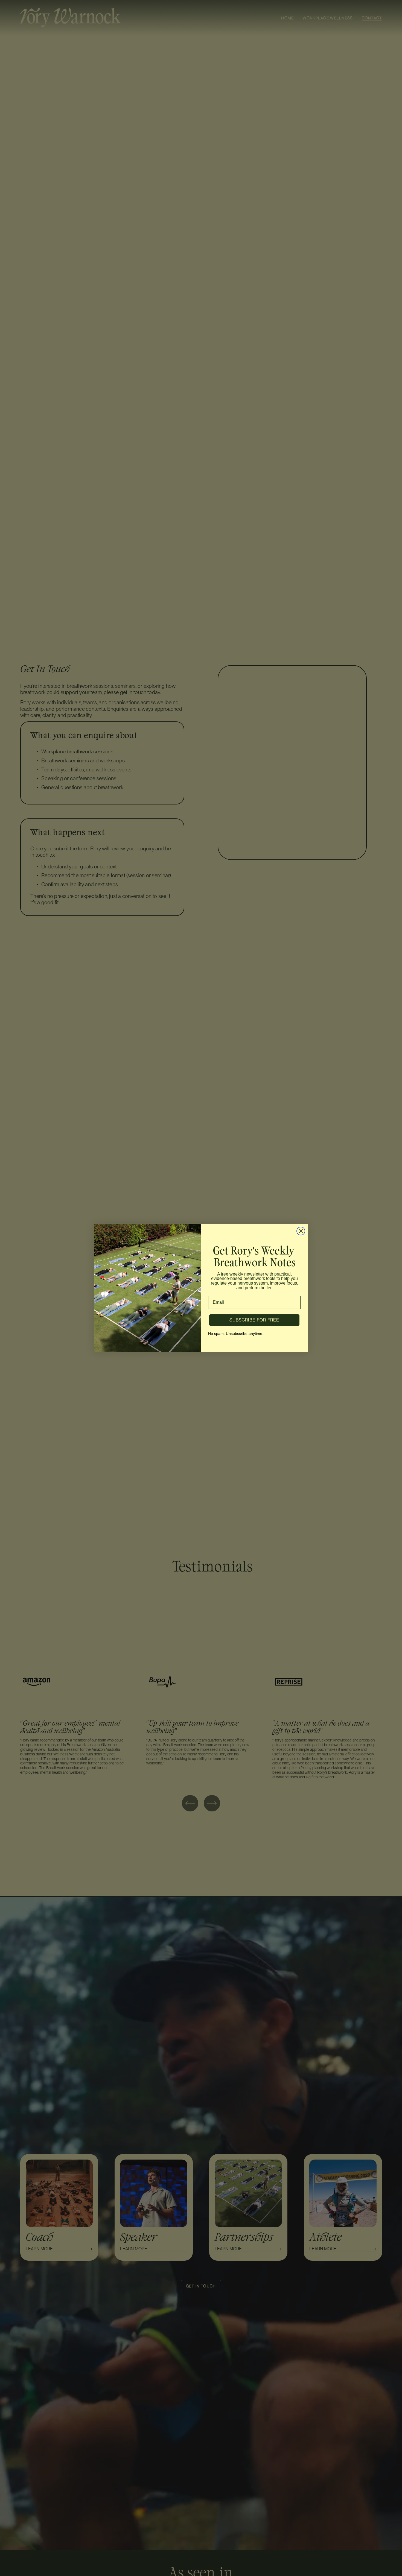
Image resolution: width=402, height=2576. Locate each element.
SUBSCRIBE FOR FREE (254, 1320)
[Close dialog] (301, 1231)
